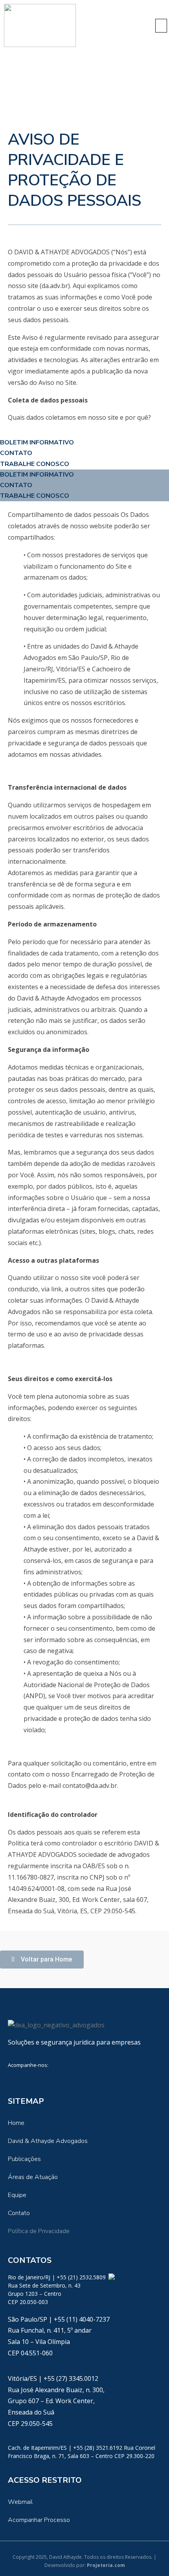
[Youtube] (63, 2083)
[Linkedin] (14, 2083)
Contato (19, 2213)
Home (16, 2123)
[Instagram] (87, 2083)
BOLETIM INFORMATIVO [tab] (37, 442)
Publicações (24, 2159)
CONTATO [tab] (16, 453)
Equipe (17, 2195)
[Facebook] (39, 2083)
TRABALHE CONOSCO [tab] (35, 464)
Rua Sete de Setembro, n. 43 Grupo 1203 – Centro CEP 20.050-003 (44, 2294)
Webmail (20, 2502)
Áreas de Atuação (33, 2177)
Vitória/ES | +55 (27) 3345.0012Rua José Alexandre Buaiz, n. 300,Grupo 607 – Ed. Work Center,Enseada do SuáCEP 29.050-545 (56, 2401)
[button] (161, 26)
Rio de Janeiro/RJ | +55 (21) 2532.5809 (58, 2277)
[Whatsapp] (111, 2277)
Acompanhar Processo (39, 2520)
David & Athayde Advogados (48, 2141)
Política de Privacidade (39, 2231)
